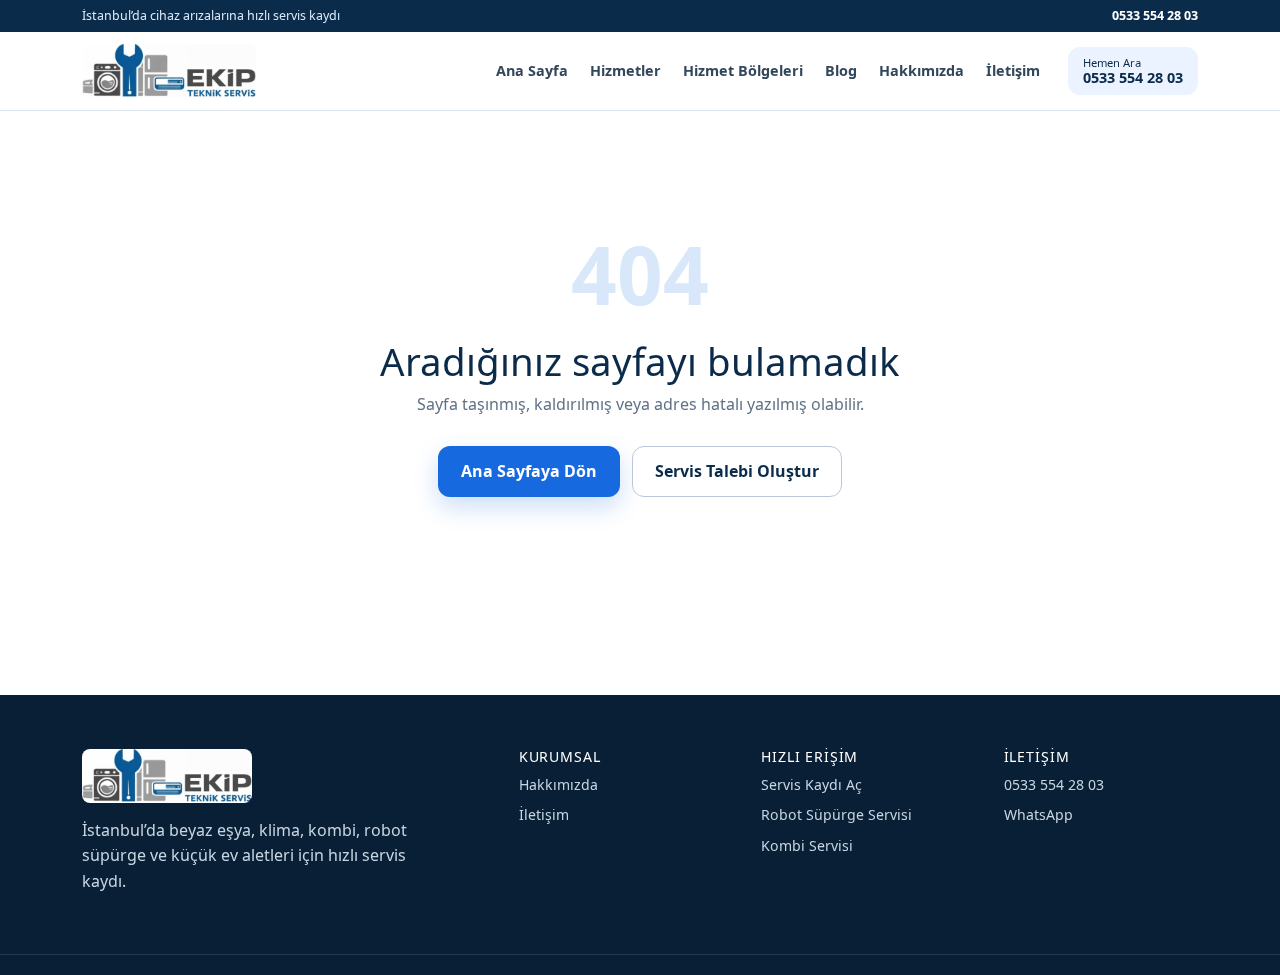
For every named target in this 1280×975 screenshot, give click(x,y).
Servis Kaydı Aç (811, 784)
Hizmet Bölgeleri (743, 70)
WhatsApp (1038, 814)
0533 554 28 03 (1155, 15)
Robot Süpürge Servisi (836, 814)
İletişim (1013, 70)
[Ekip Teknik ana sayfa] (169, 71)
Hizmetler (625, 70)
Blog (841, 70)
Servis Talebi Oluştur (737, 471)
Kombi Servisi (807, 845)
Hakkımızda (921, 70)
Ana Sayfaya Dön (529, 471)
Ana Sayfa (532, 70)
